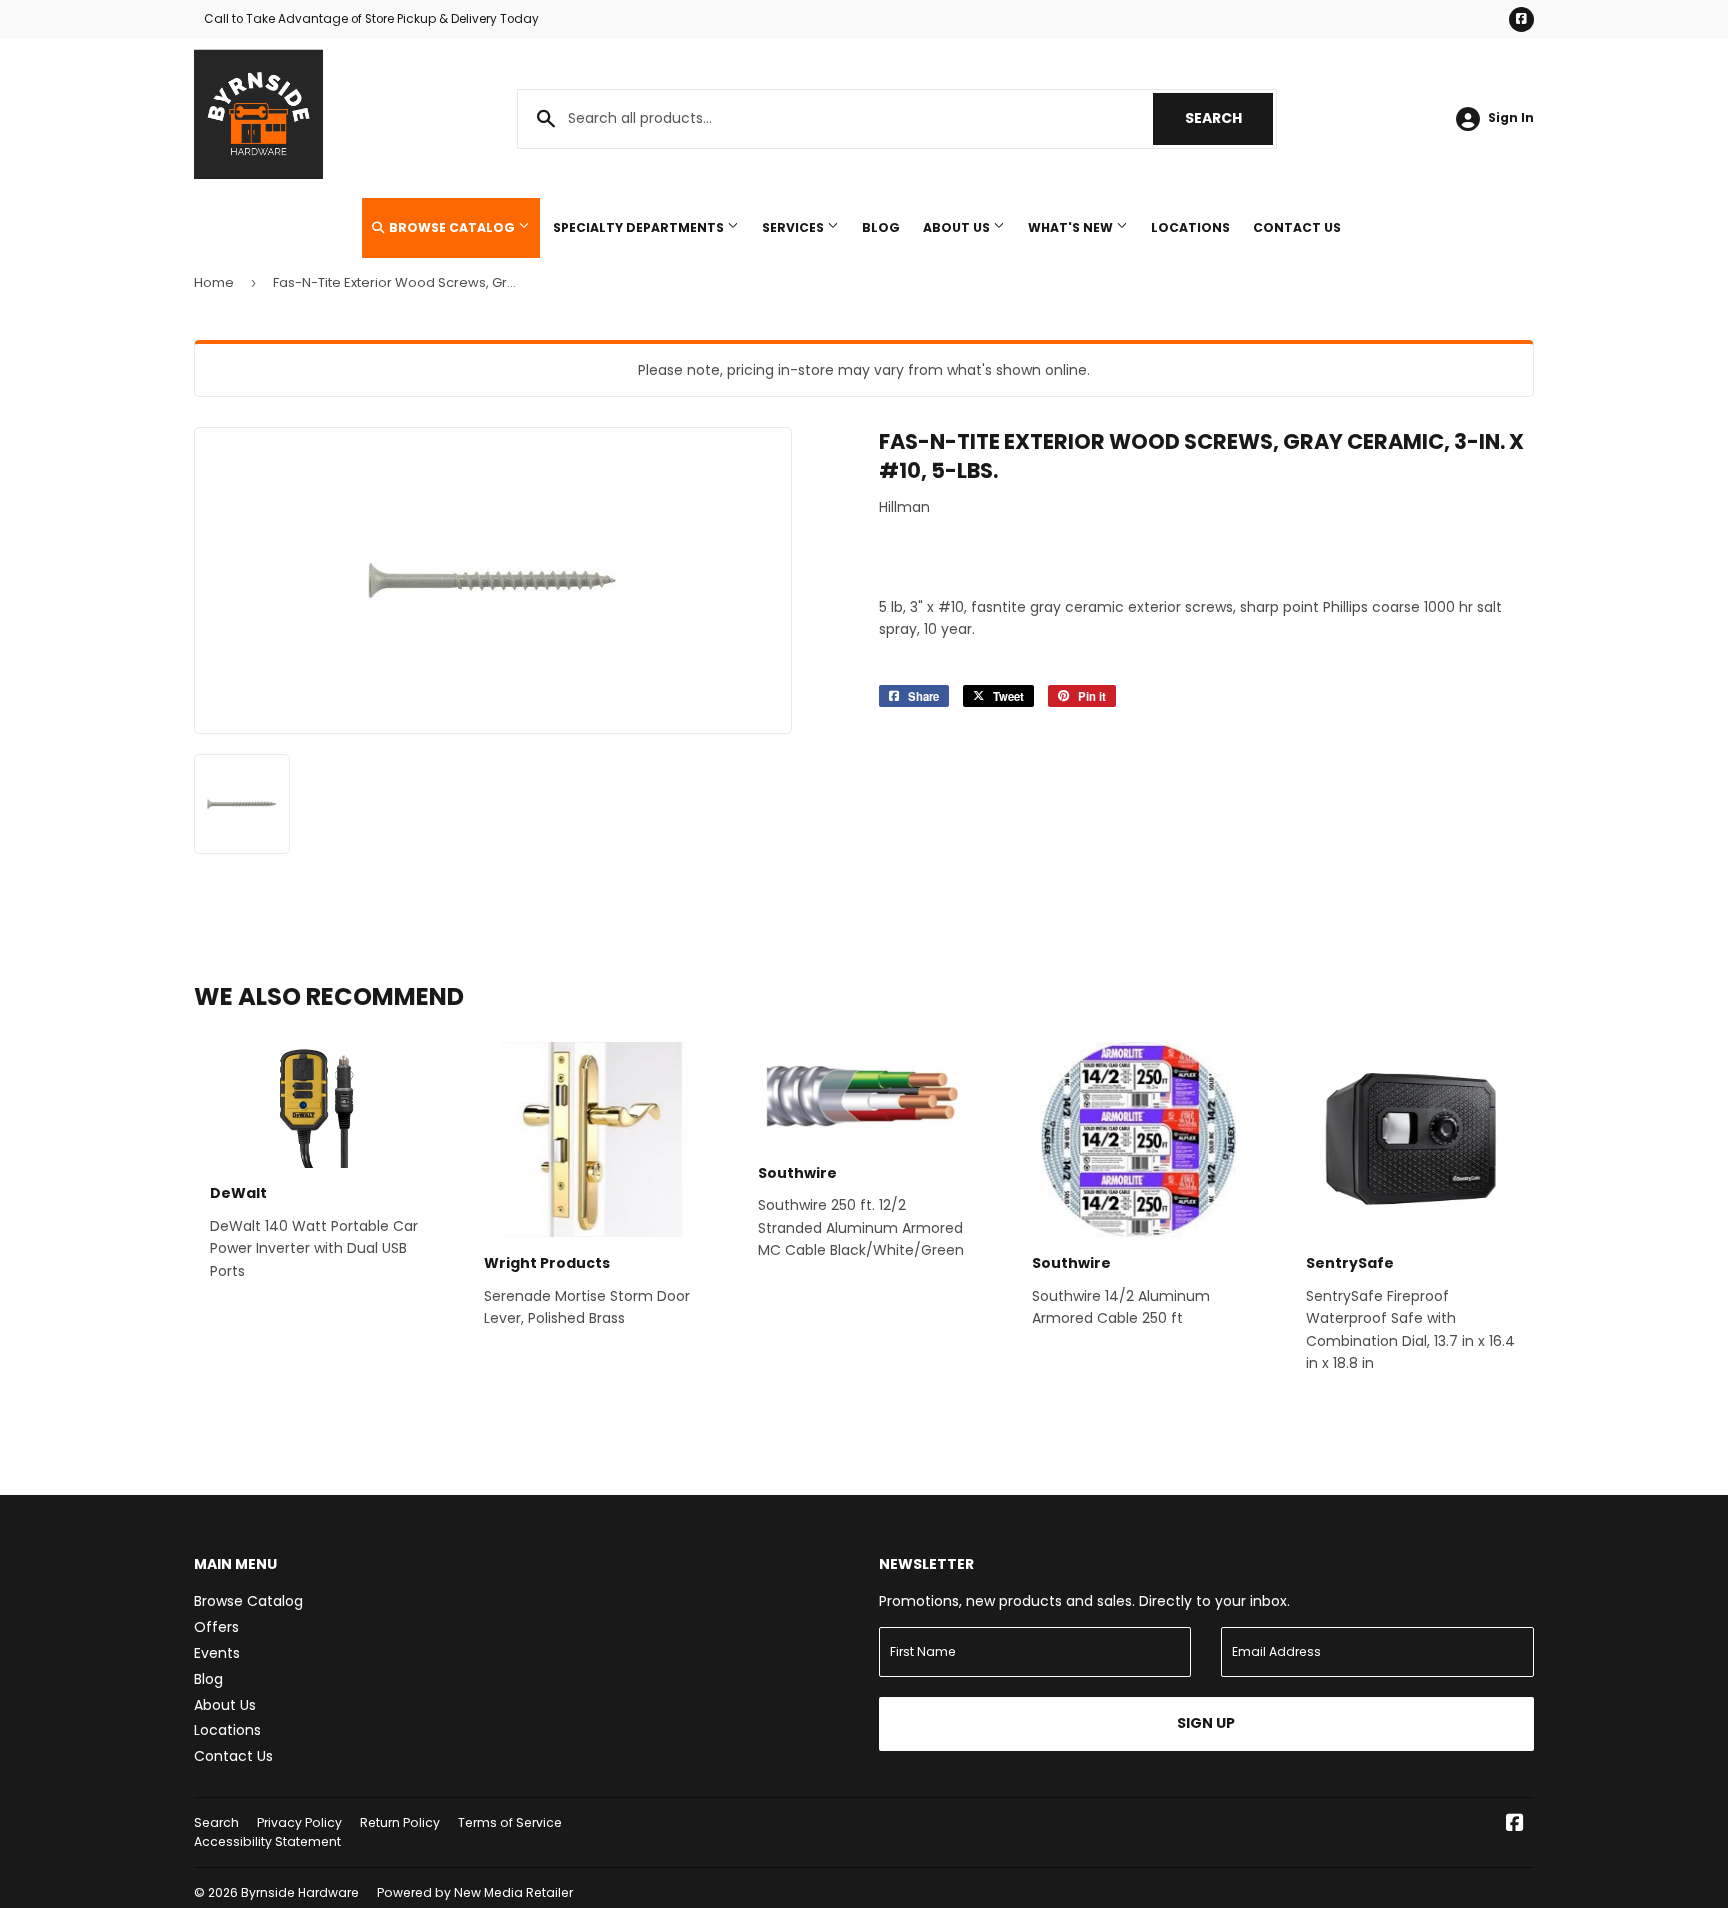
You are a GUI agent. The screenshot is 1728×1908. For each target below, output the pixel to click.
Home (214, 282)
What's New (1072, 227)
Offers (216, 1627)
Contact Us (1297, 227)
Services (794, 227)
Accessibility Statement (267, 1841)
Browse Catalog (452, 227)
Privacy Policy (299, 1822)
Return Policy (400, 1822)
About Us (958, 227)
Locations (1190, 227)
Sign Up (1206, 1723)
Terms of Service (510, 1822)
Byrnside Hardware (300, 1892)
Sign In (1511, 118)
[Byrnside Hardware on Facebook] (1515, 1825)
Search (1229, 118)
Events (217, 1653)
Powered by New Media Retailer (475, 1892)
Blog (881, 227)
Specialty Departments (640, 227)
